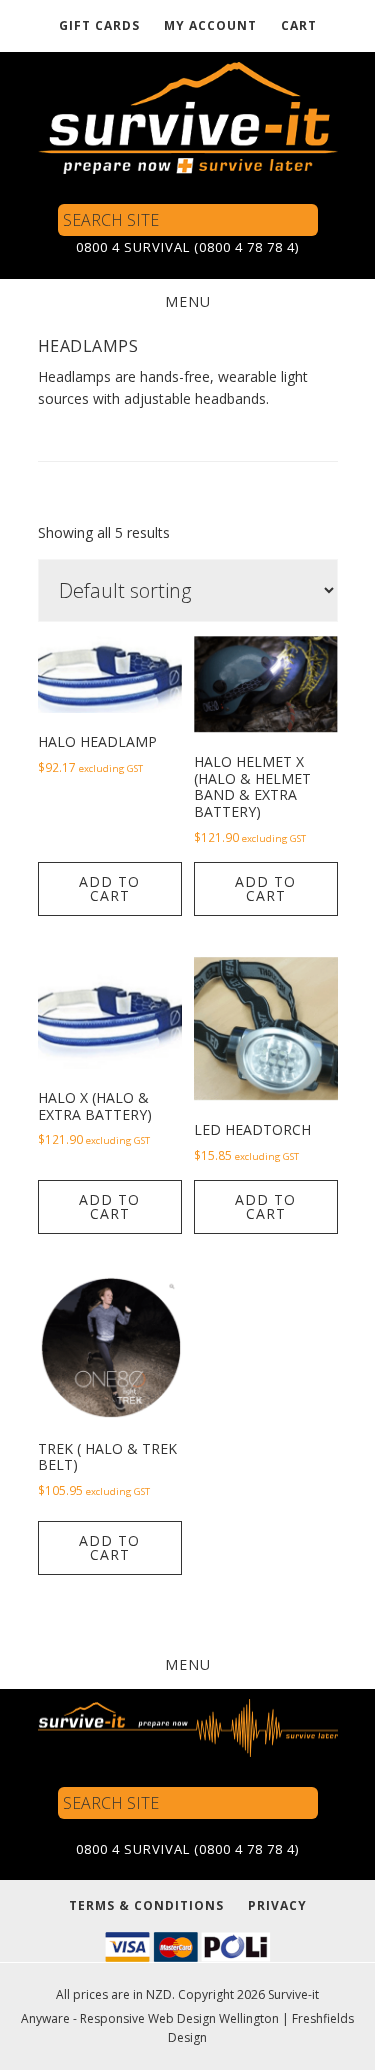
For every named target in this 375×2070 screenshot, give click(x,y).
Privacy (277, 1905)
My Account (210, 25)
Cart (299, 25)
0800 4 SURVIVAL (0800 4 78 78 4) (187, 247)
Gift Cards (99, 25)
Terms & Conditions (146, 1905)
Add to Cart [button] (109, 888)
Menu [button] (188, 301)
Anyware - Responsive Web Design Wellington (150, 2018)
